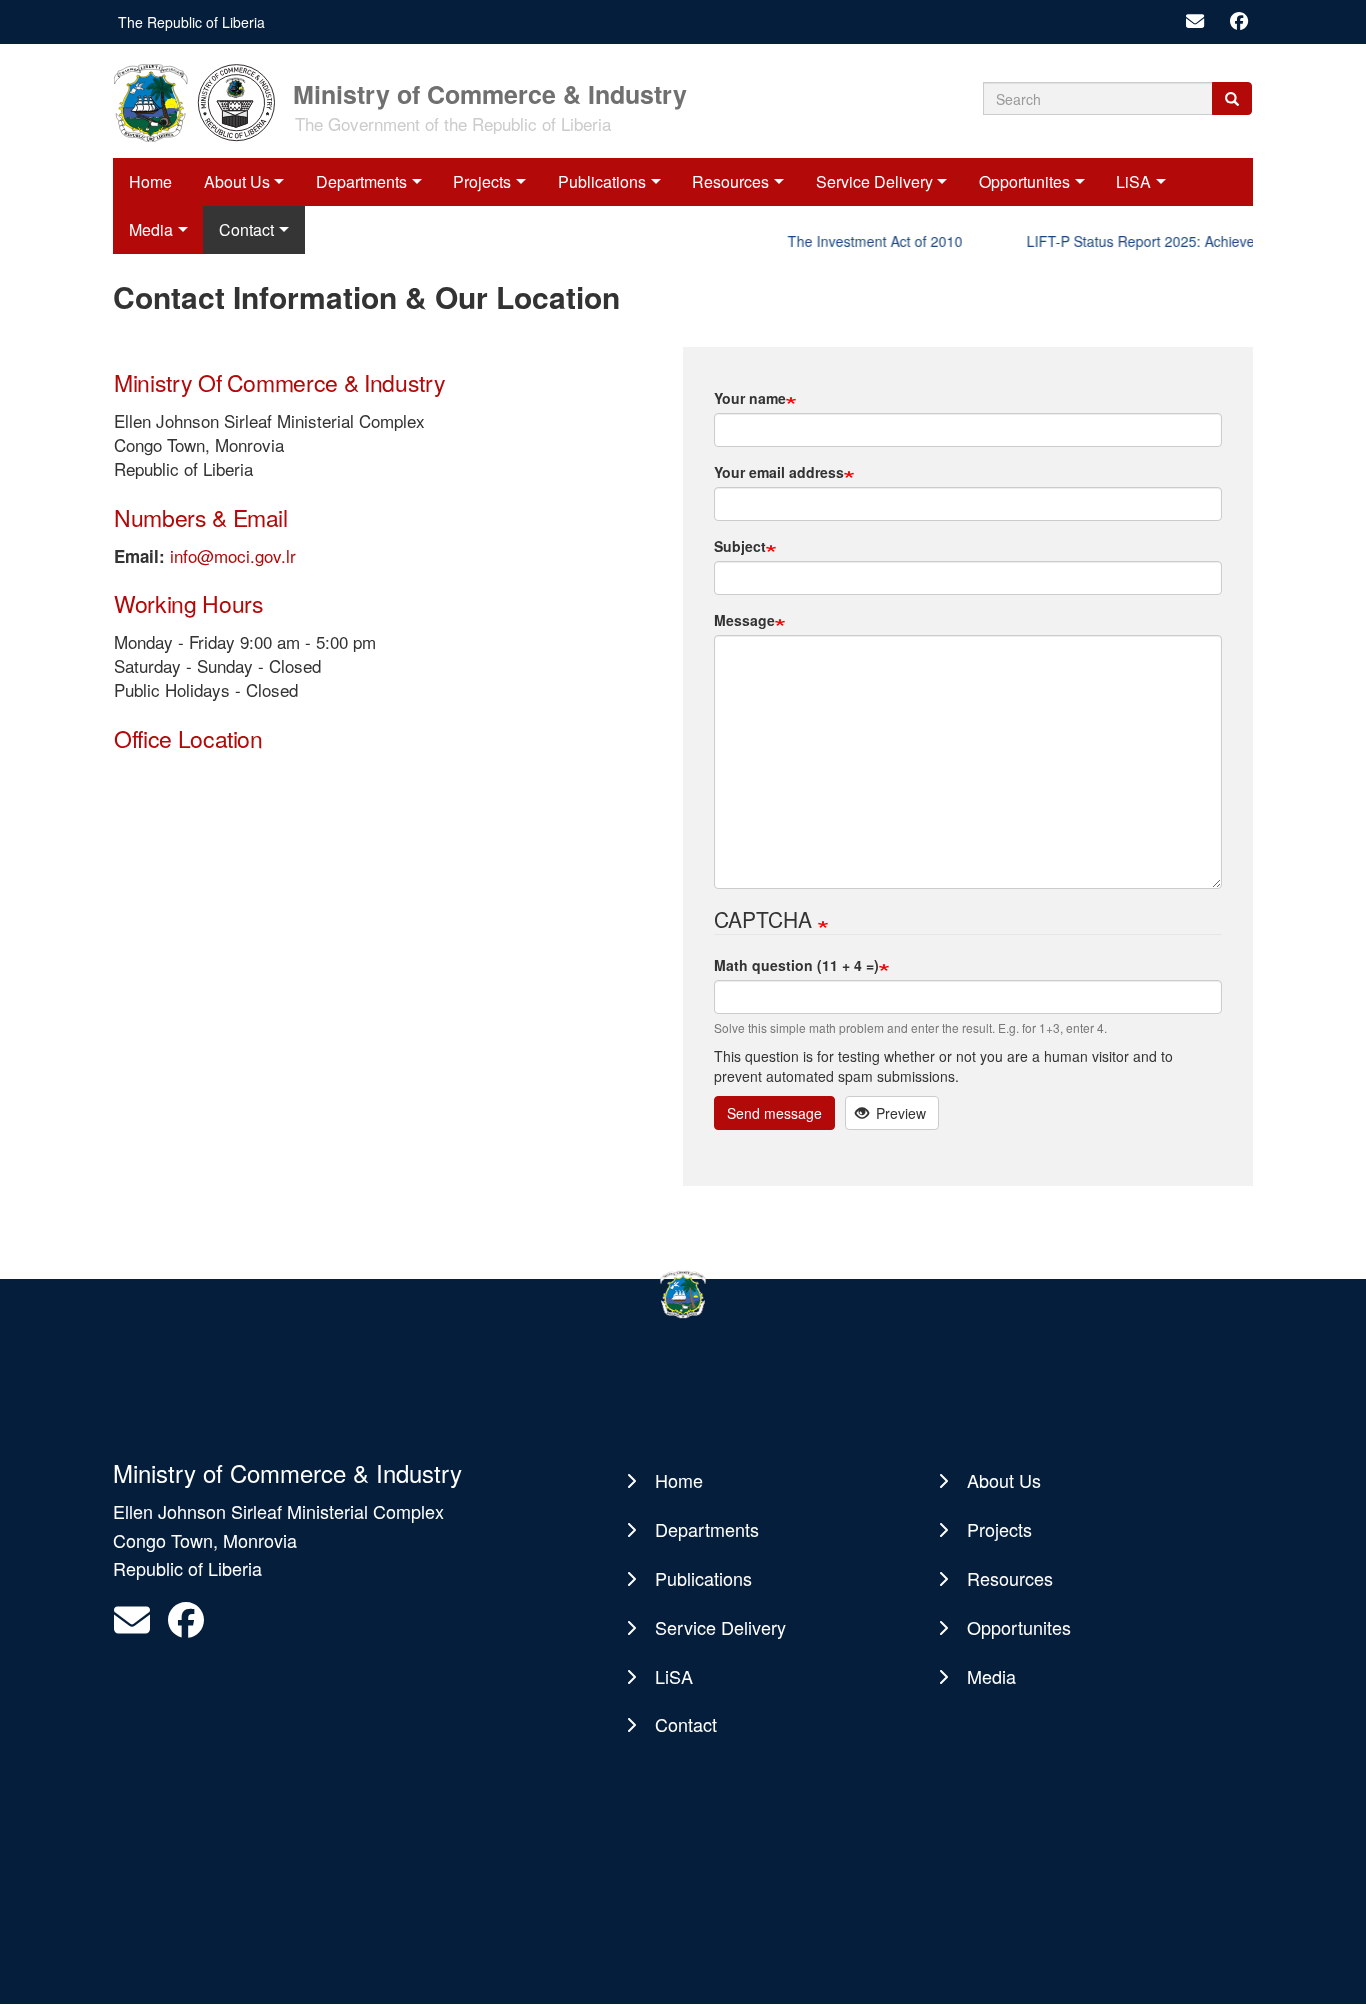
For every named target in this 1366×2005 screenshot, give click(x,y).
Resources (730, 181)
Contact (686, 1724)
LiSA (1133, 181)
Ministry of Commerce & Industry (490, 92)
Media (991, 1676)
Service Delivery (874, 181)
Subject (740, 546)
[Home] (201, 101)
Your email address (779, 472)
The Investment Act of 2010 (857, 241)
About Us (237, 181)
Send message (774, 1113)
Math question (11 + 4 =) (796, 965)
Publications (602, 181)
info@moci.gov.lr (233, 555)
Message (744, 620)
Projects (482, 181)
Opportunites (1024, 181)
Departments (361, 181)
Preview (899, 1113)
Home (150, 181)
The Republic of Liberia (191, 22)
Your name (750, 398)
